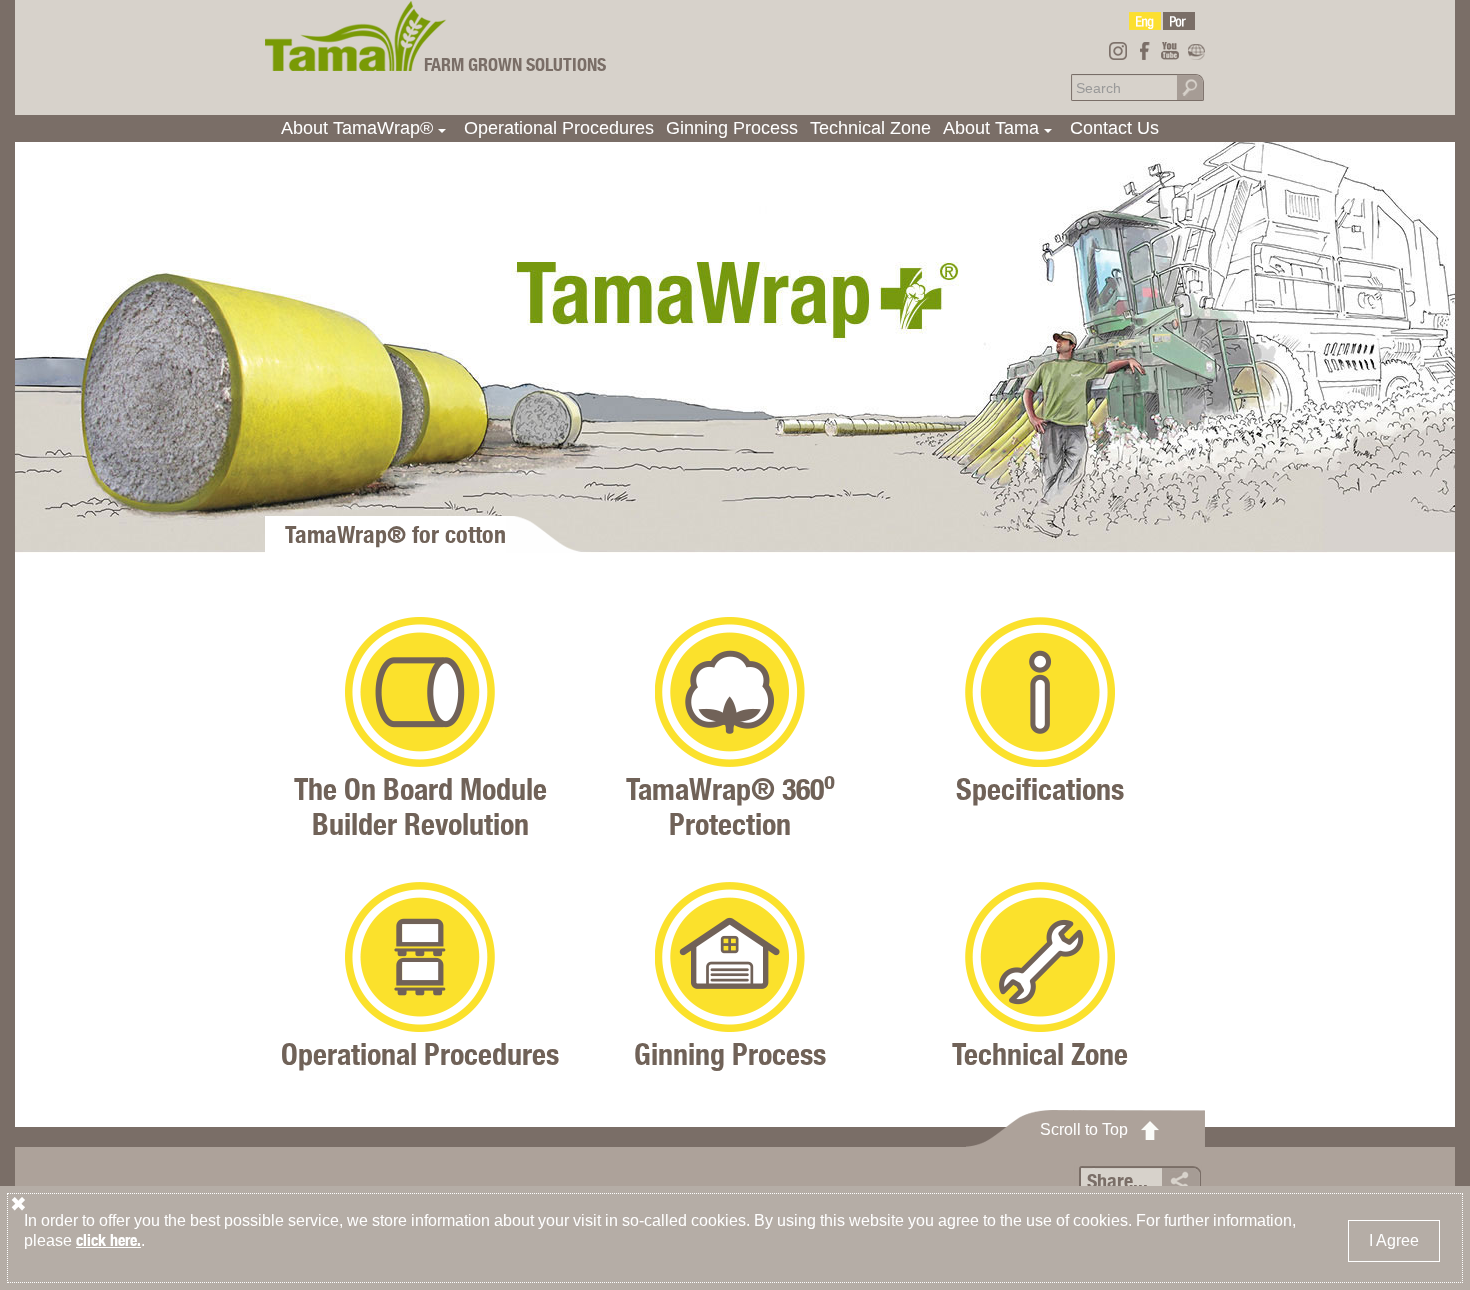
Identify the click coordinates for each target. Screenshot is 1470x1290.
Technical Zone (870, 128)
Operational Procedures (559, 128)
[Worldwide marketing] (1196, 51)
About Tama (1001, 130)
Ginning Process (732, 128)
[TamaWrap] (1145, 21)
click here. (108, 1240)
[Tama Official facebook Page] (1144, 51)
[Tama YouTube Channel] (1170, 51)
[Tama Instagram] (1118, 51)
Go (1190, 86)
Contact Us (1114, 128)
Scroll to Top (1084, 1129)
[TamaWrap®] (356, 36)
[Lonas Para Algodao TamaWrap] (1179, 21)
